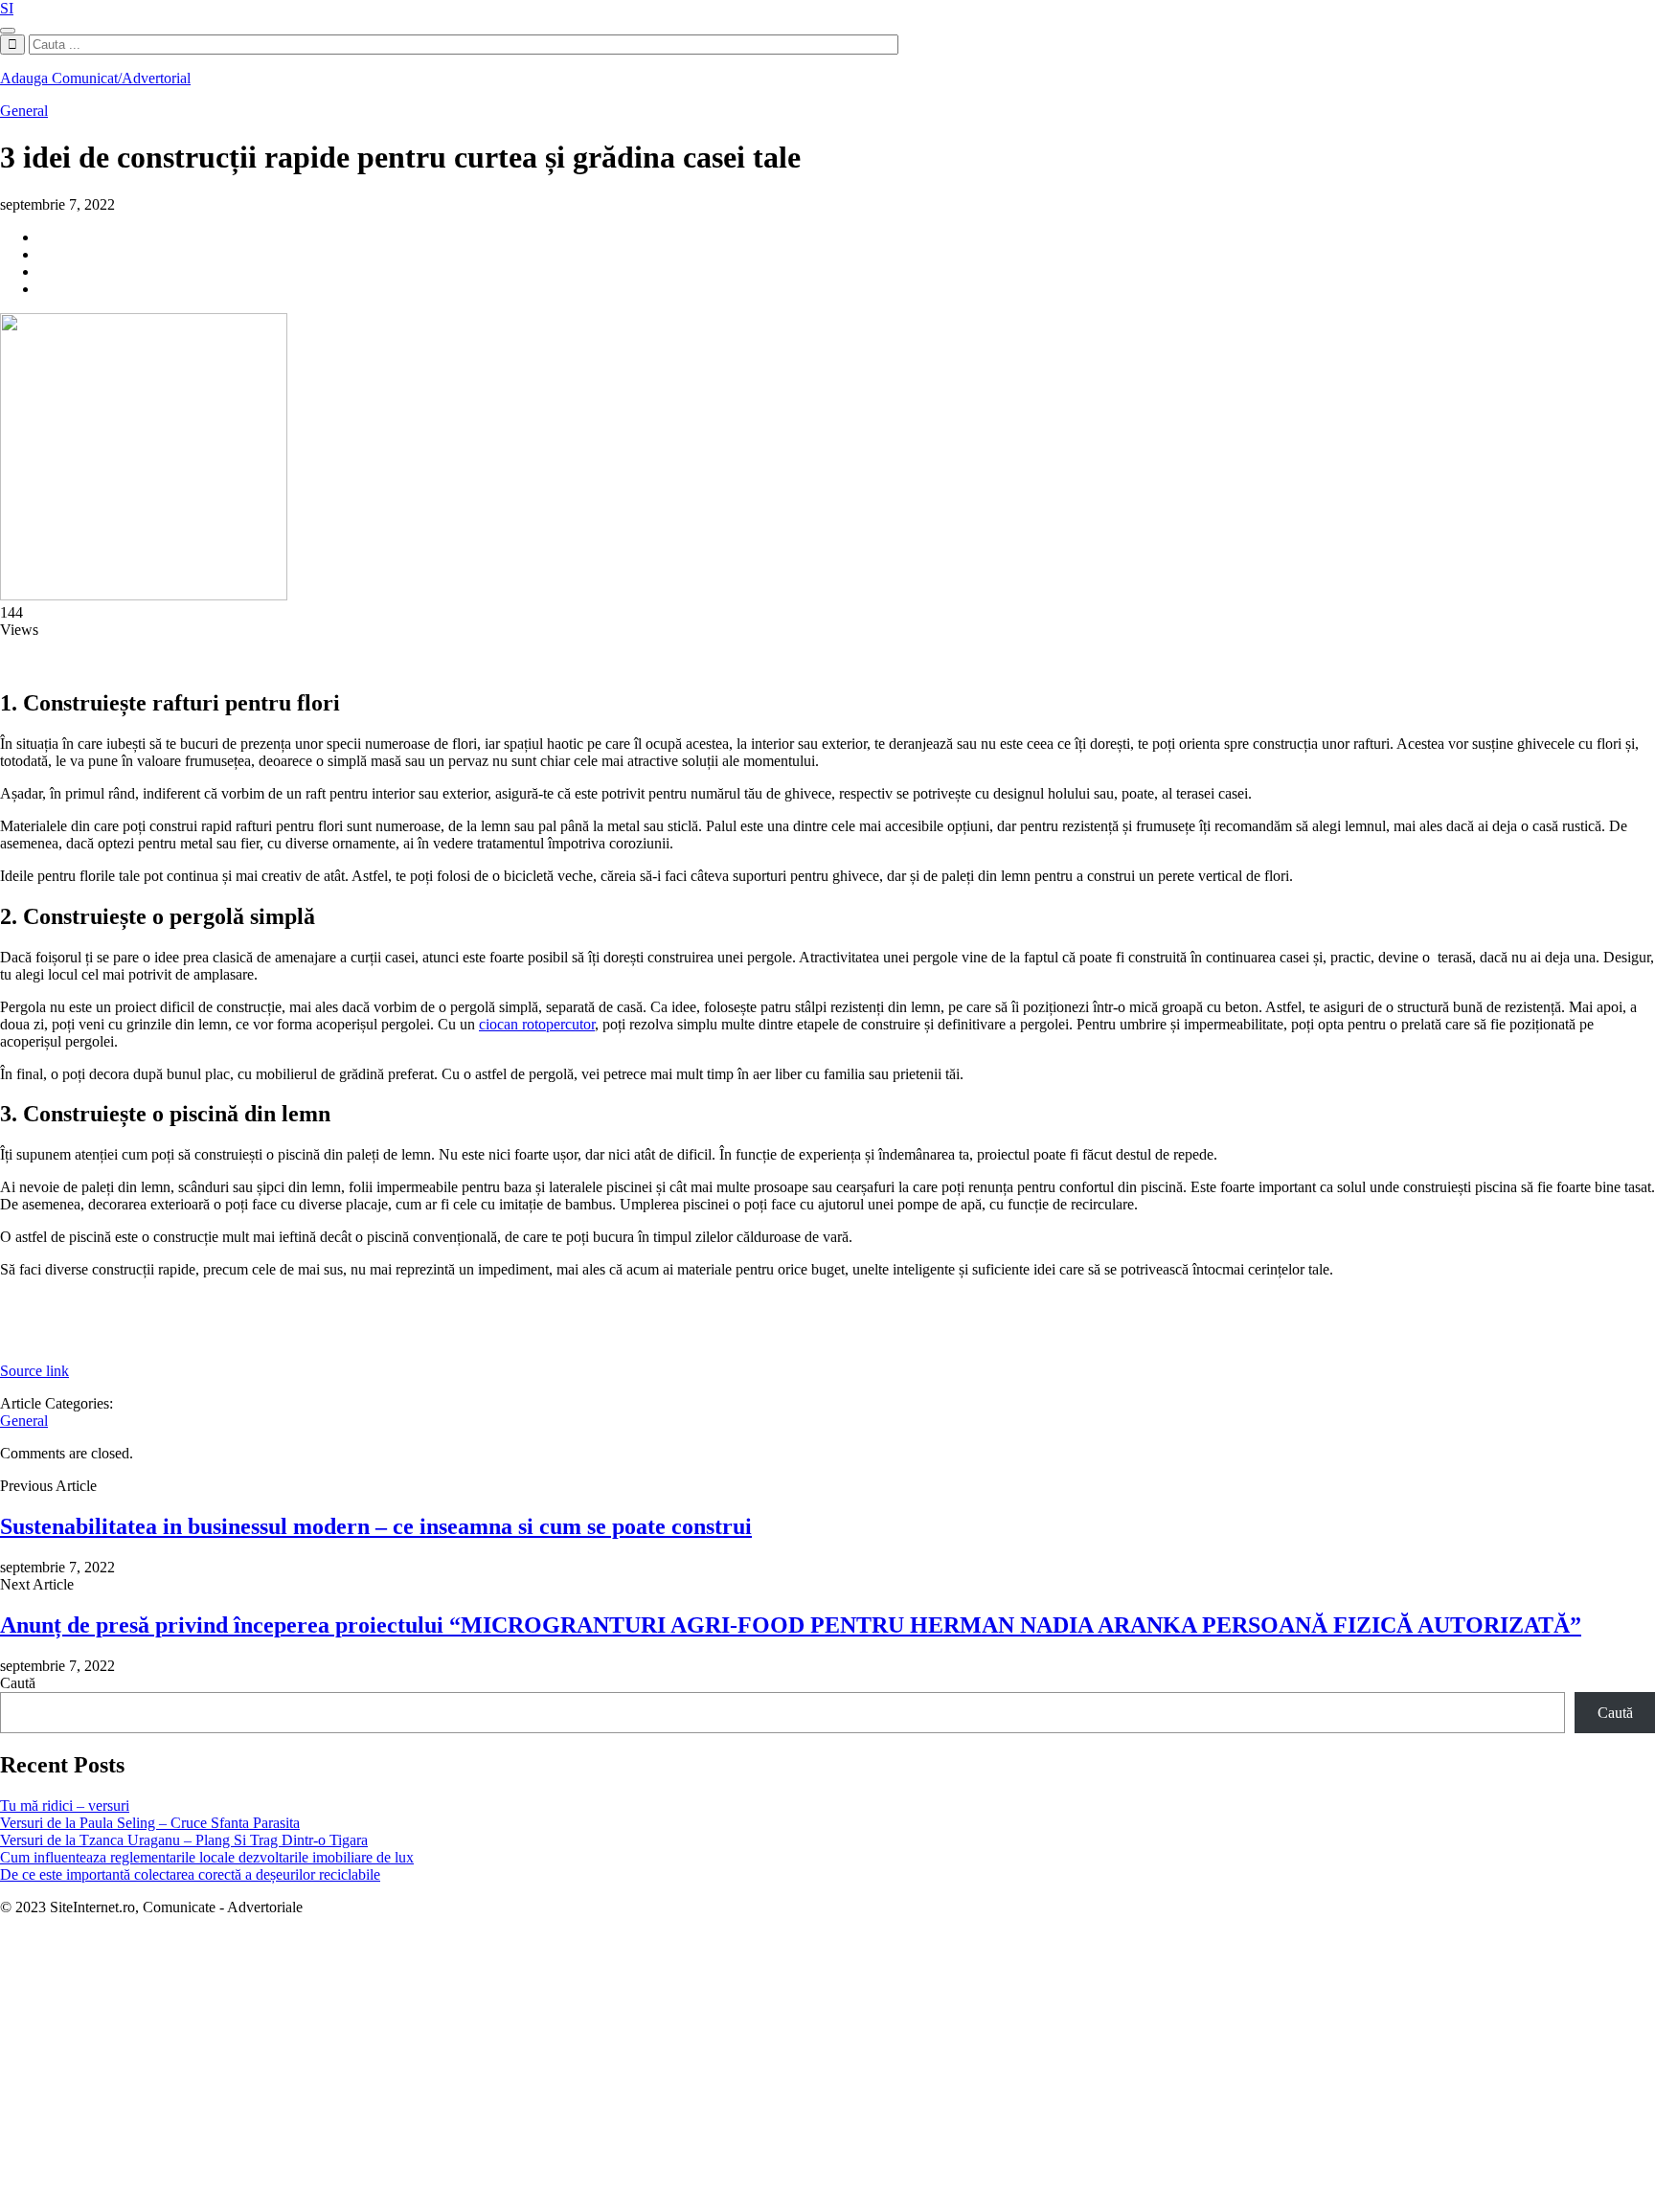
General (24, 111)
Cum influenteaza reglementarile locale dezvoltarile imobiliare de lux (207, 1857)
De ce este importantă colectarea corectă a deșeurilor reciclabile (190, 1874)
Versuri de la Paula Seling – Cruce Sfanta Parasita (150, 1823)
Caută (18, 1683)
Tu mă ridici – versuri (65, 1806)
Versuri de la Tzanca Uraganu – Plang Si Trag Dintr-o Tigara (184, 1840)
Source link (34, 1371)
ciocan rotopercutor (537, 1024)
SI (7, 8)
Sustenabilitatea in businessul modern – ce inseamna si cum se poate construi (376, 1526)
